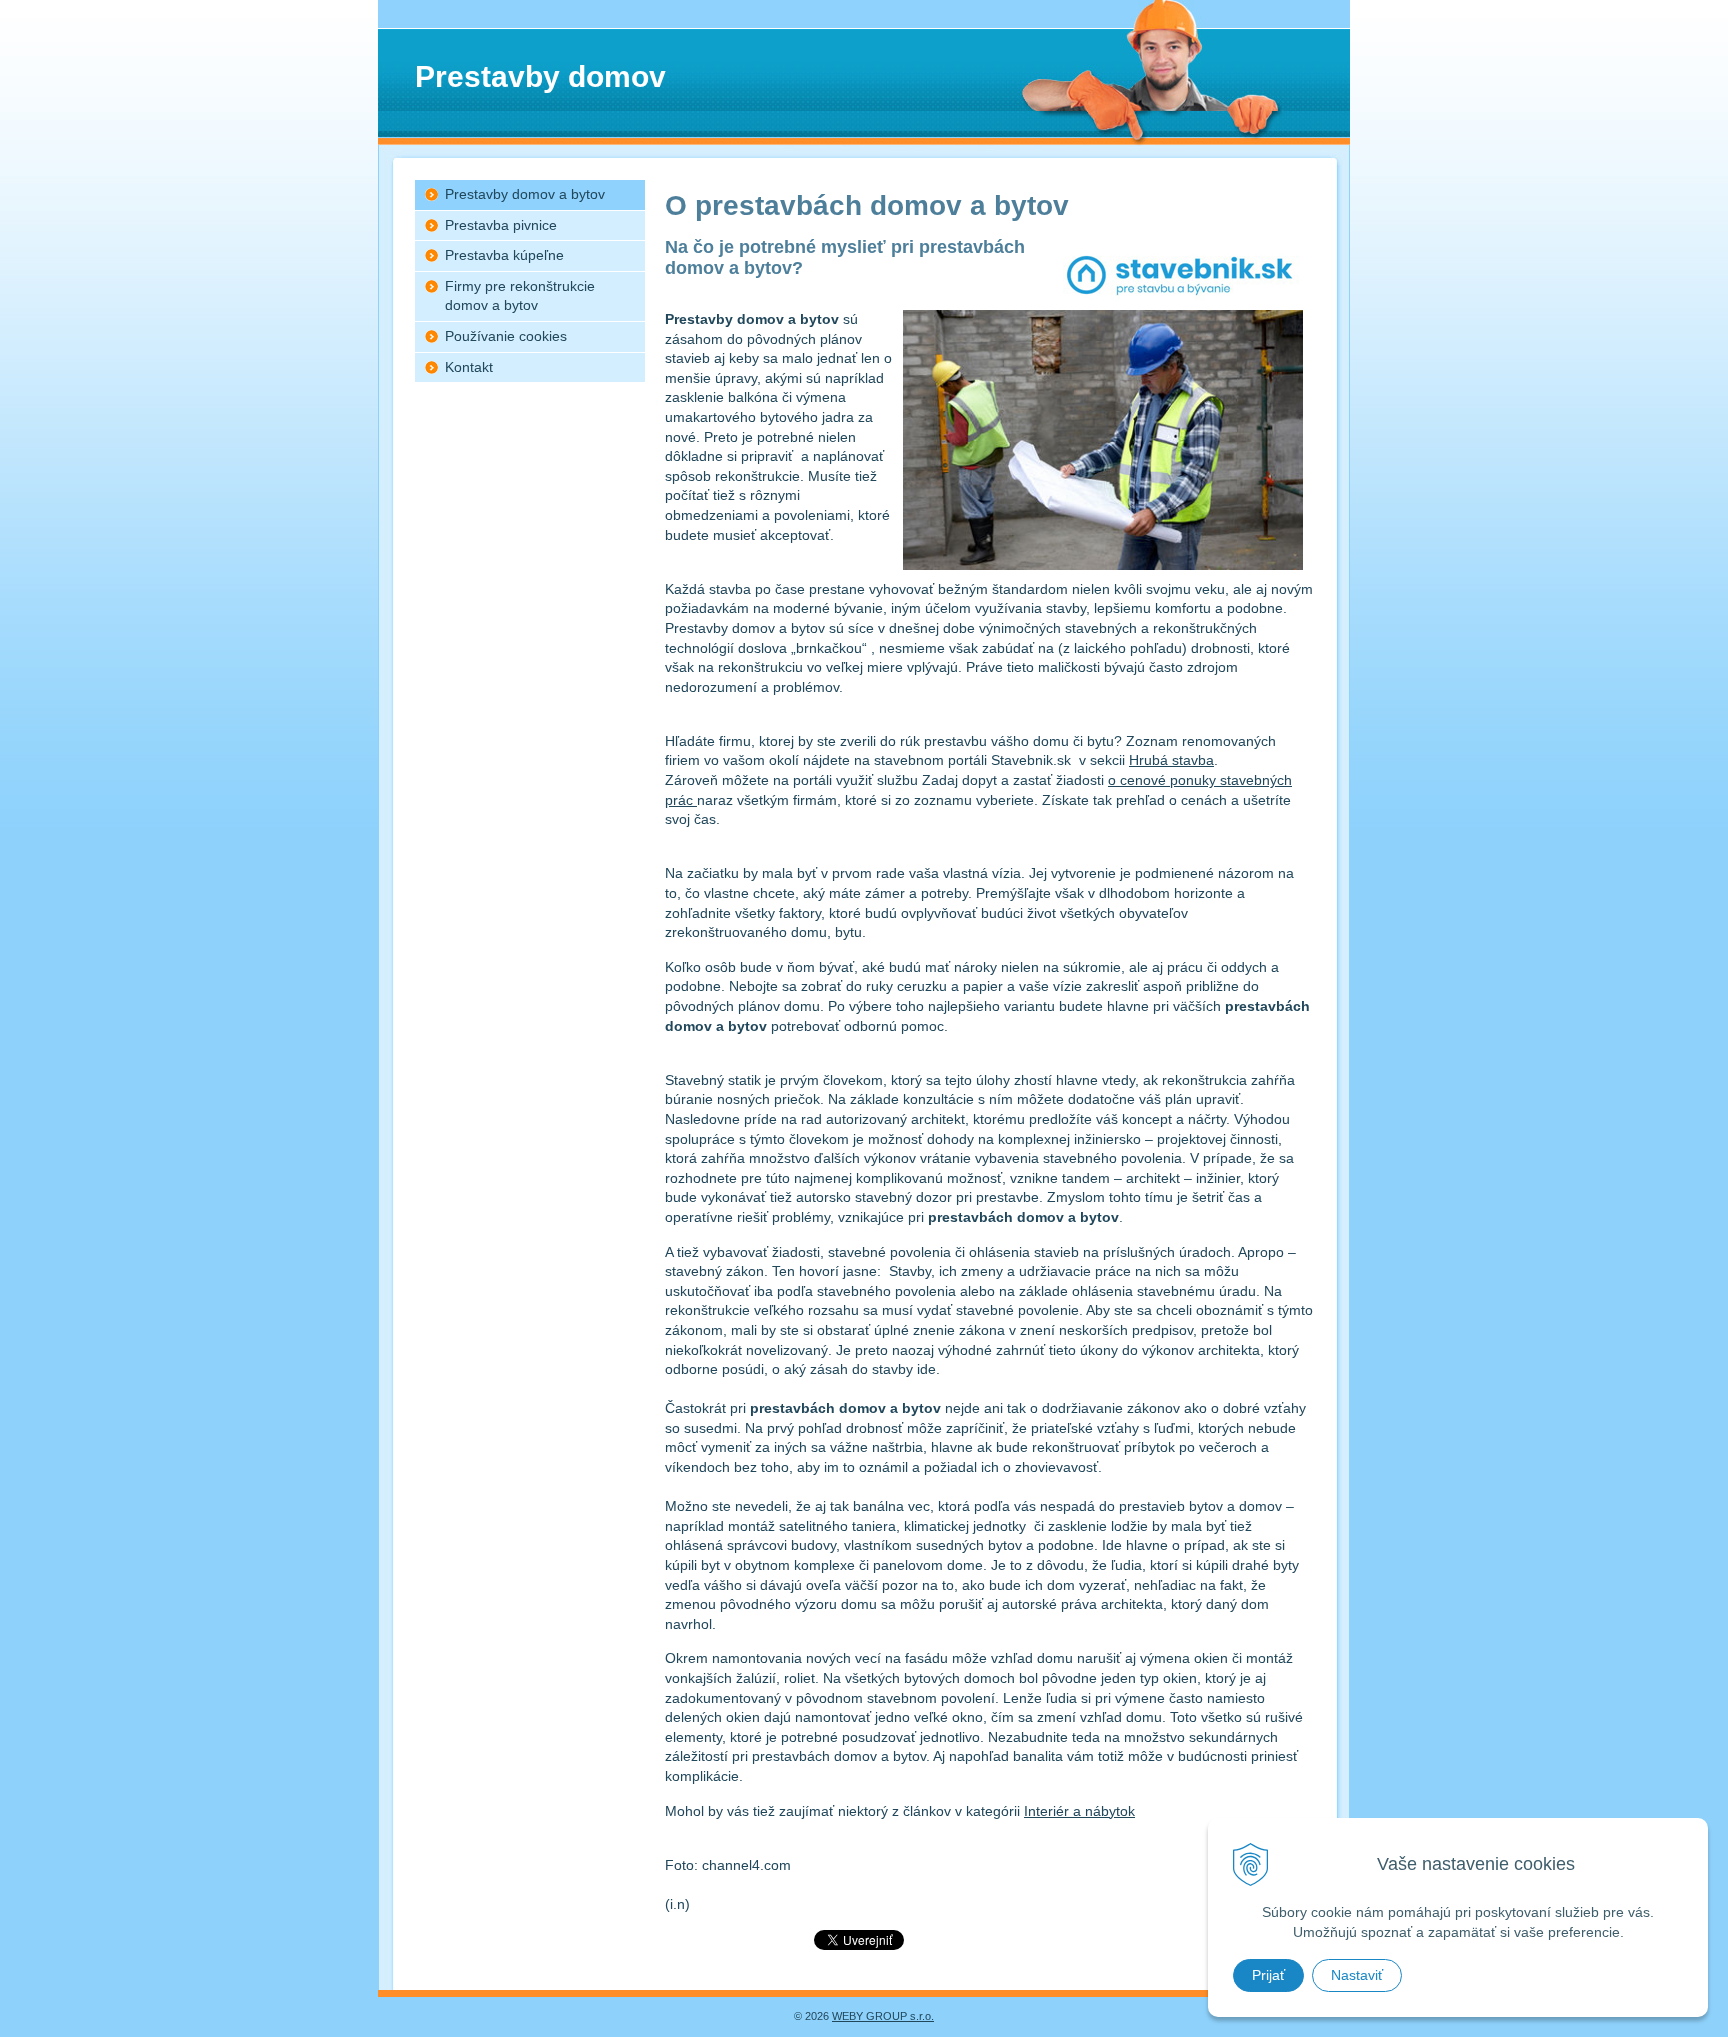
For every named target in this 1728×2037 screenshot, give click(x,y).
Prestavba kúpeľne (504, 255)
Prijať (1268, 1975)
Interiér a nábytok (1079, 1811)
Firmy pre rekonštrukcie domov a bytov (520, 296)
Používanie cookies (506, 336)
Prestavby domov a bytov (525, 194)
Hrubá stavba (1171, 760)
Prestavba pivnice (501, 225)
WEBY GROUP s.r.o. (883, 2016)
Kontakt (469, 367)
